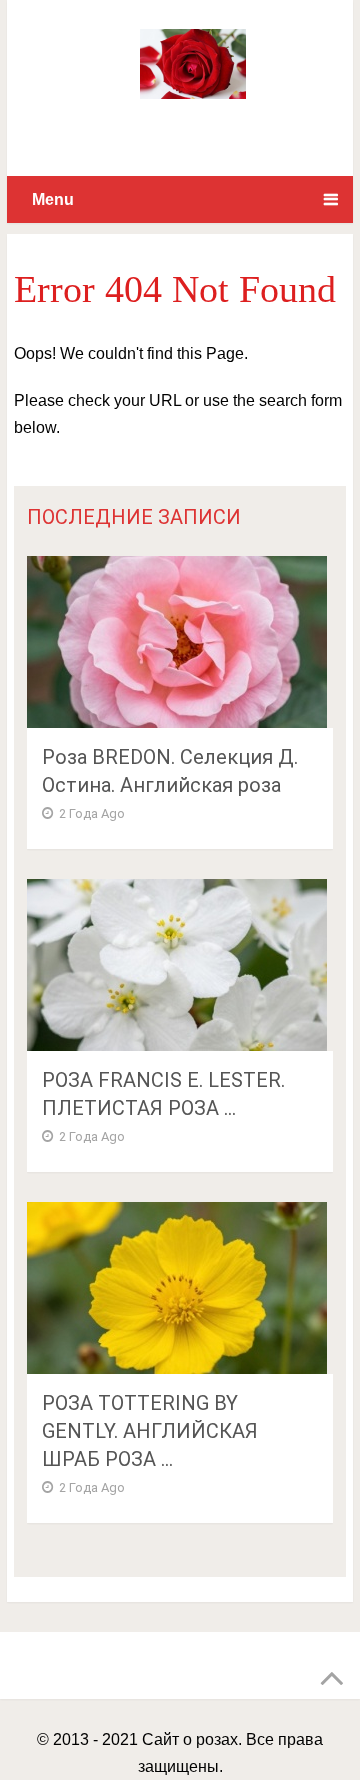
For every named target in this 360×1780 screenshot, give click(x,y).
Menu (53, 199)
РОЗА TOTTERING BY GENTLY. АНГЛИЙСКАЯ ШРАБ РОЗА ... (150, 1431)
